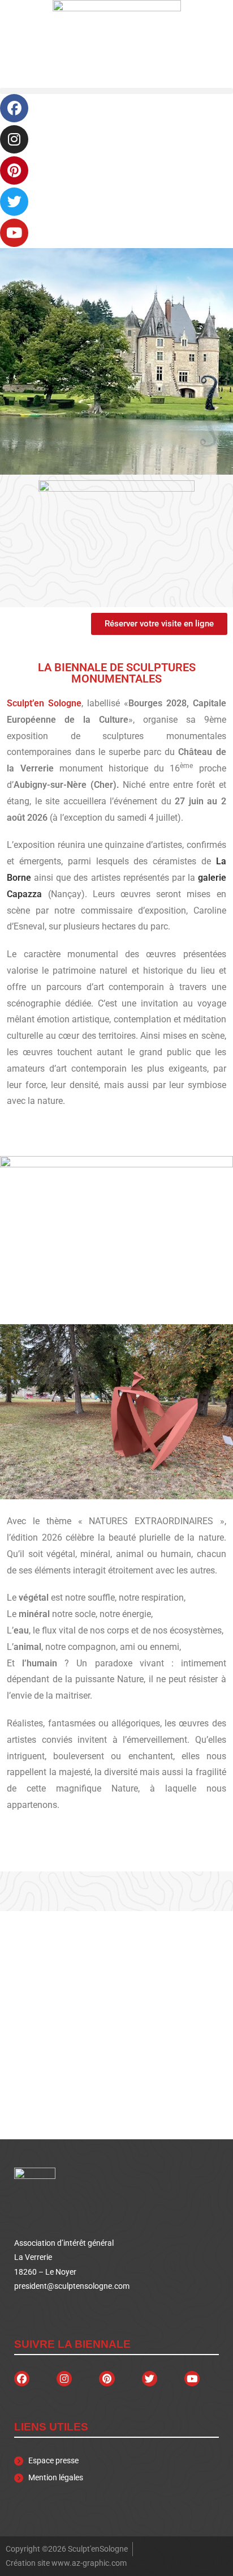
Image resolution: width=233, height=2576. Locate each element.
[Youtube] (14, 233)
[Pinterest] (14, 170)
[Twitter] (14, 202)
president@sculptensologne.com (72, 2286)
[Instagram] (14, 139)
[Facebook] (14, 108)
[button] (116, 91)
